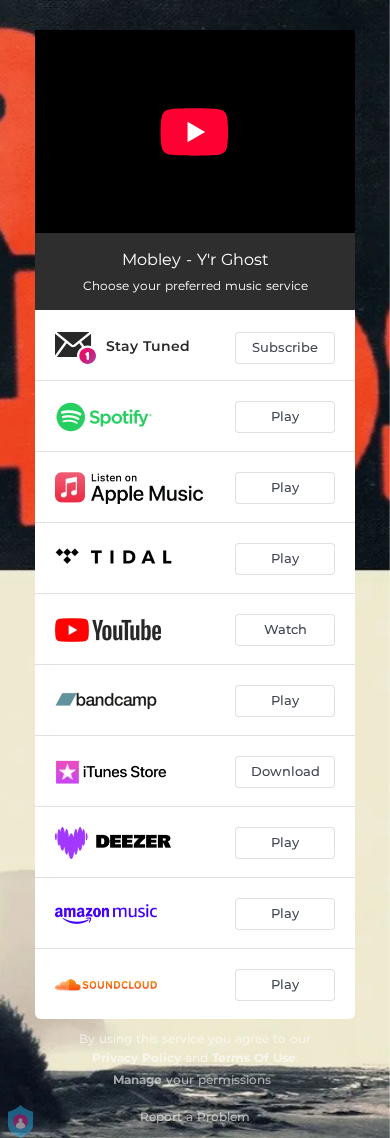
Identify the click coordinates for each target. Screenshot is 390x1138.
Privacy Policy (136, 1057)
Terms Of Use (254, 1057)
